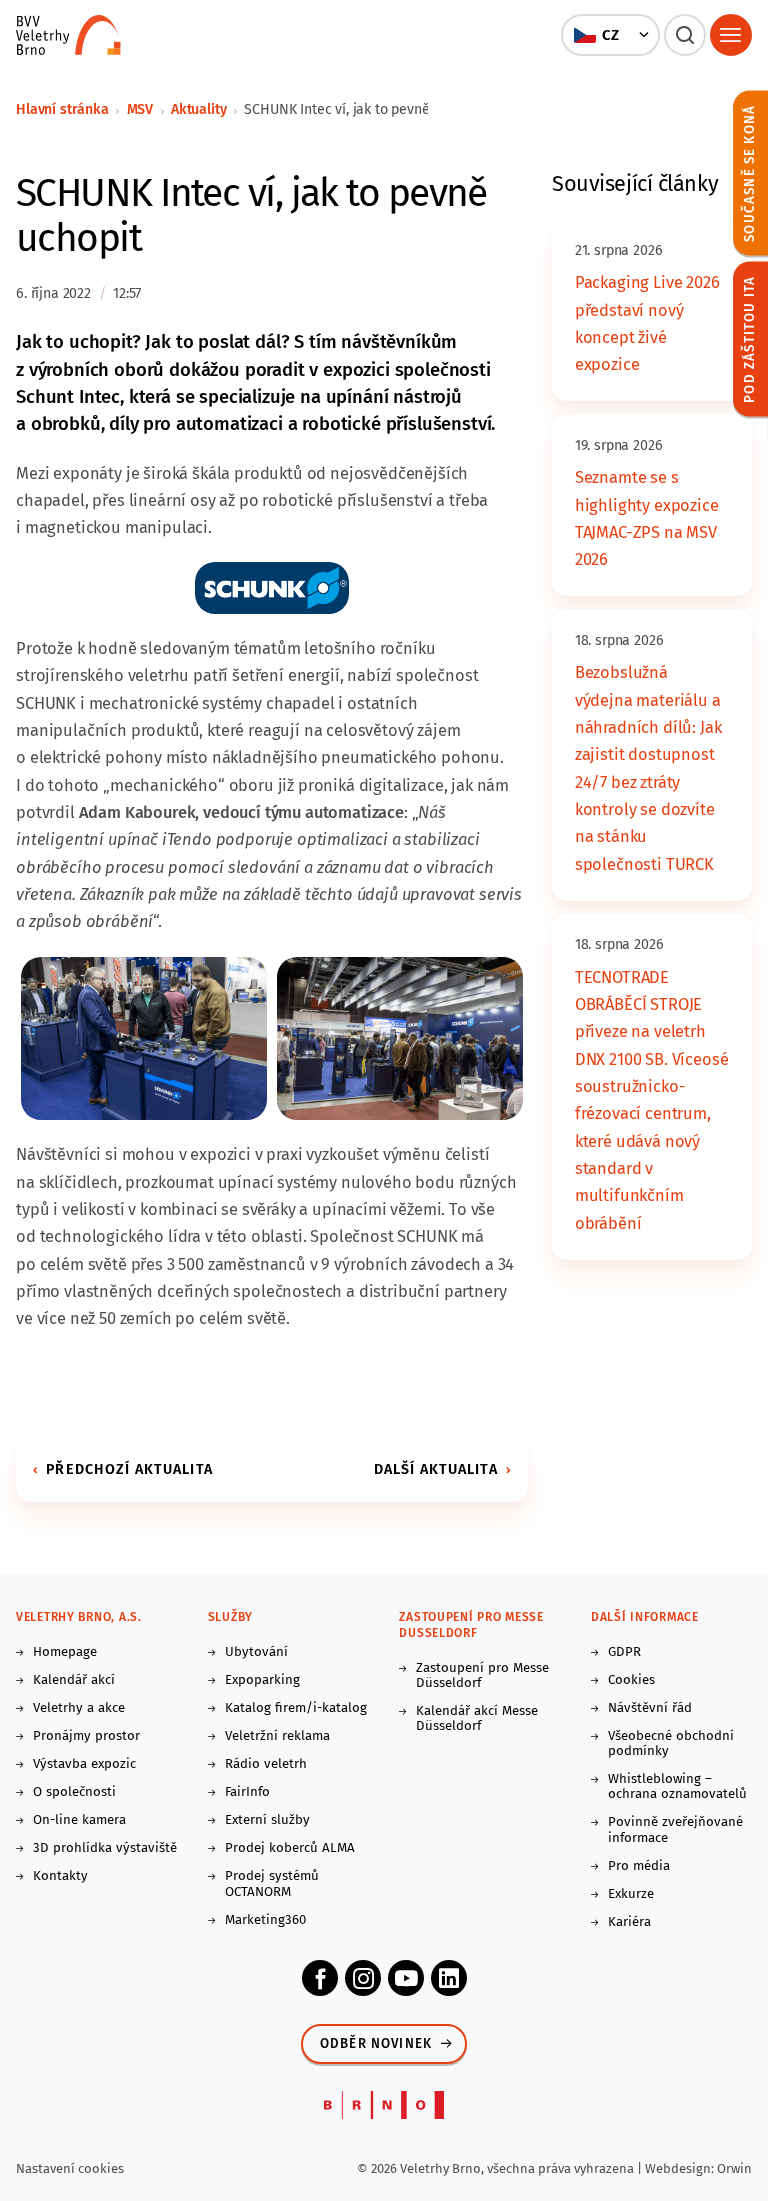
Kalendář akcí (74, 1680)
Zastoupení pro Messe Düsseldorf (482, 1676)
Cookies (631, 1680)
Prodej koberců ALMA (290, 1848)
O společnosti (74, 1792)
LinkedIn (449, 1978)
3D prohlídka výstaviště (105, 1848)
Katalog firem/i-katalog (296, 1708)
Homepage (65, 1652)
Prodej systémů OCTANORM (272, 1884)
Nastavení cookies (70, 2168)
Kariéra (629, 1922)
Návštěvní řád (650, 1708)
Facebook (320, 1978)
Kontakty (60, 1876)
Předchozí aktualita (129, 1469)
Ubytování (256, 1652)
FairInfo (247, 1792)
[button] (611, 35)
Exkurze (631, 1894)
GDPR (624, 1652)
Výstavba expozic (84, 1764)
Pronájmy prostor (86, 1736)
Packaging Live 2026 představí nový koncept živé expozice (647, 323)
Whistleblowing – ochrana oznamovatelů (677, 1787)
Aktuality (199, 109)
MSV (140, 109)
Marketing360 (265, 1920)
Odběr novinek (376, 2044)
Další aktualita (436, 1469)
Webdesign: (681, 2168)
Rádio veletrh (266, 1764)
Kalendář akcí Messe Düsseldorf (477, 1719)
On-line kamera (79, 1820)
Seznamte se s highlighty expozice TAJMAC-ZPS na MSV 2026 (647, 518)
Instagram (363, 1978)
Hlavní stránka (62, 109)
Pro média (639, 1866)
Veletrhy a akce (79, 1708)
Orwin (734, 2168)
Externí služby (267, 1820)
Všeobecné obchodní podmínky (671, 1744)
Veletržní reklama (277, 1736)
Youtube (406, 1978)
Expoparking (262, 1680)
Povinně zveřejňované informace (675, 1830)
